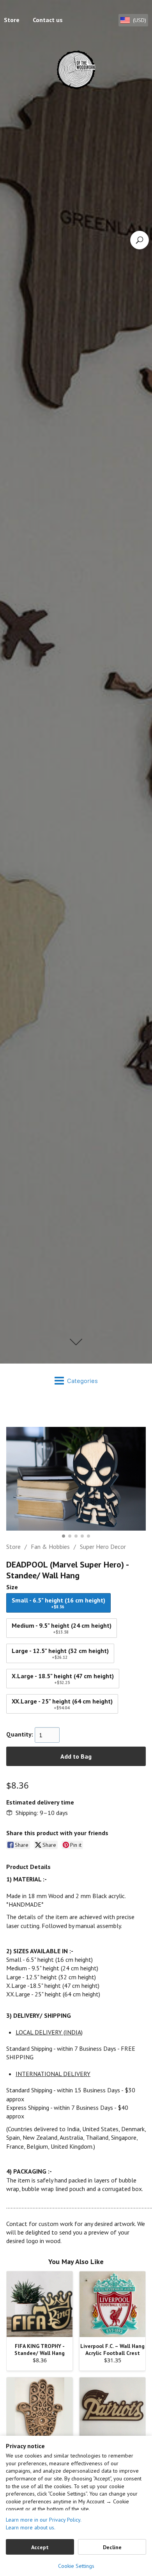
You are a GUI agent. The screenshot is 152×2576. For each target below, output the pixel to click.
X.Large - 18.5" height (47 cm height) (63, 1679)
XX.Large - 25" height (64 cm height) (62, 1704)
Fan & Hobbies (50, 1547)
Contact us (48, 20)
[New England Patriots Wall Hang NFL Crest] (112, 2410)
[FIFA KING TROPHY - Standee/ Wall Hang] (40, 2304)
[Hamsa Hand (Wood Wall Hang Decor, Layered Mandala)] (40, 2410)
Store (13, 1547)
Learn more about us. (31, 2527)
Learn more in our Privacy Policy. (44, 2520)
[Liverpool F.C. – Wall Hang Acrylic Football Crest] (112, 2304)
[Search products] (140, 240)
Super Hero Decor (103, 1547)
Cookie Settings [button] (76, 2566)
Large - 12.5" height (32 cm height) (60, 1653)
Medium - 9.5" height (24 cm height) (62, 1628)
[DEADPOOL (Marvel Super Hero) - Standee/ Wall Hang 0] (76, 1479)
